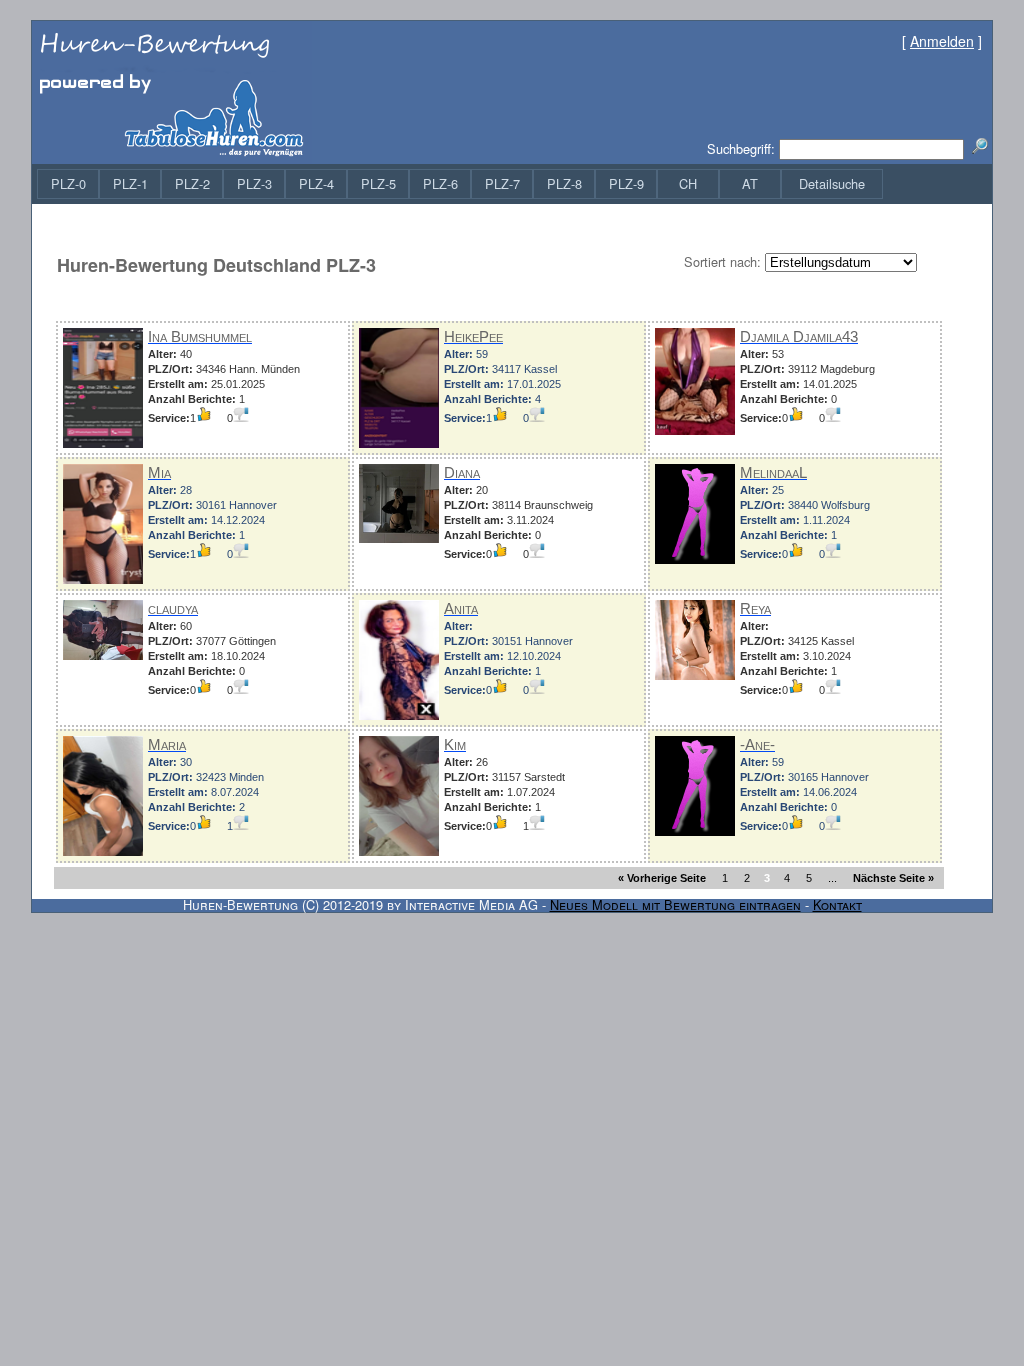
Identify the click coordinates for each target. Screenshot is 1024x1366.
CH (688, 183)
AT (750, 183)
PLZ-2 (192, 183)
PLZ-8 (564, 183)
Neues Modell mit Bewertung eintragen (675, 904)
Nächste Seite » (893, 878)
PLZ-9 (626, 183)
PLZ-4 (316, 183)
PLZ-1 (130, 183)
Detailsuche (832, 183)
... (832, 878)
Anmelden (942, 41)
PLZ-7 (502, 183)
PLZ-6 (440, 183)
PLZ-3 (254, 183)
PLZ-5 (378, 183)
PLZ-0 (68, 183)
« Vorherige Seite (662, 878)
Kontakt (837, 904)
